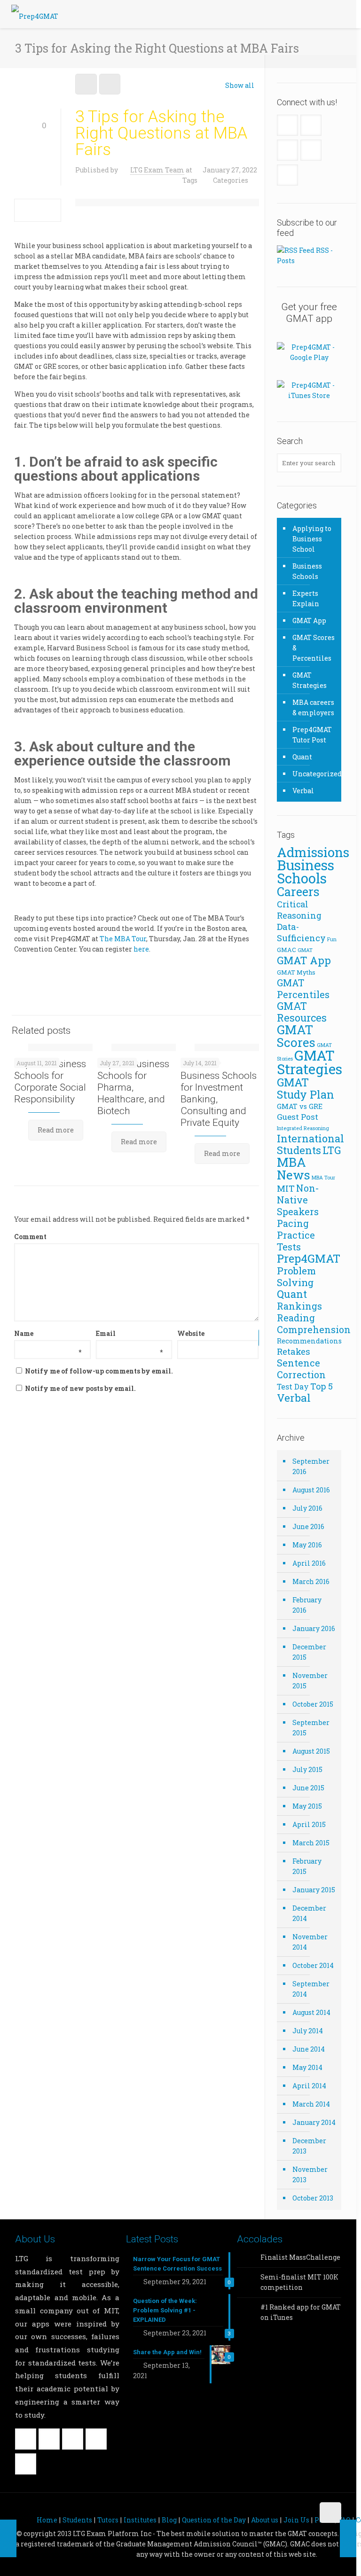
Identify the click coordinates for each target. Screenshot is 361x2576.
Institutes (140, 2520)
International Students (310, 1144)
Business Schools (307, 571)
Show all (240, 85)
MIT (286, 1188)
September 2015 (311, 1728)
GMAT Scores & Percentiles (314, 648)
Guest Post (298, 1117)
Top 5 (322, 1386)
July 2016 (307, 1508)
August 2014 (311, 2012)
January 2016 (314, 1628)
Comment (30, 1237)
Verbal (303, 791)
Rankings (299, 1306)
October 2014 (313, 1965)
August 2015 (311, 1751)
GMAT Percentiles (303, 988)
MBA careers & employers (313, 707)
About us (265, 2520)
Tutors (108, 2520)
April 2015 (309, 1824)
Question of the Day (214, 2520)
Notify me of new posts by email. (80, 1388)
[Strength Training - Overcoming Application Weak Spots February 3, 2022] (348, 2538)
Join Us (296, 2520)
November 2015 (310, 1681)
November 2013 (310, 2174)
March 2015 (311, 1843)
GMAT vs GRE (300, 1106)
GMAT (305, 950)
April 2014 (309, 2086)
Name (48, 1334)
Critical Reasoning (299, 910)
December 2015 (309, 1652)
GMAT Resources (302, 1012)
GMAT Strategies (310, 680)
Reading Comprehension (314, 1323)
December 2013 (309, 2146)
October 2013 (313, 2198)
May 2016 (307, 1545)
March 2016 (311, 1581)
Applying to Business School (312, 539)
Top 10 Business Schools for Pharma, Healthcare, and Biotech (133, 1087)
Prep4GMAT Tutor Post (312, 735)
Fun (332, 939)
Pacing (293, 1223)
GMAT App (309, 621)
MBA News (294, 1168)
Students (77, 2520)
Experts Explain (306, 598)
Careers (298, 891)
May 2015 (307, 1806)
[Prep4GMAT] (35, 14)
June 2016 (308, 1526)
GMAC (286, 950)
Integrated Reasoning (303, 1128)
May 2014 (307, 2067)
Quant (302, 757)
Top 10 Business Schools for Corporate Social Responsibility (50, 1081)
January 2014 (314, 2122)
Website (191, 1333)
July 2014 (308, 2031)
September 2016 (311, 1466)
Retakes (294, 1351)
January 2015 (314, 1890)
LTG (332, 1150)
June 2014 (309, 2049)
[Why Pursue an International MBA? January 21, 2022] (8, 2538)
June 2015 (308, 1788)
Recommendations (309, 1341)
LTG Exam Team (157, 170)
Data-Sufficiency (301, 932)
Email (129, 1334)
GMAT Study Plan (306, 1088)
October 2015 (313, 1704)
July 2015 (307, 1769)
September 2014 (311, 1989)
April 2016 (309, 1563)
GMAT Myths (296, 972)
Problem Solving (296, 1276)
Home (47, 2520)
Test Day (293, 1386)
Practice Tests (296, 1241)
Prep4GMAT (309, 1258)
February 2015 (307, 1866)
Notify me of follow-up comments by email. (99, 1371)
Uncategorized (314, 774)
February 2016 (307, 1605)
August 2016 (311, 1490)
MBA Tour (323, 1178)
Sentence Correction (301, 1369)
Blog (169, 2520)
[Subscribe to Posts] (296, 250)
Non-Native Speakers (298, 1200)
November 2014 (310, 1942)
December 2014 (309, 1913)
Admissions (313, 852)
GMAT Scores (296, 1036)
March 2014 (311, 2104)
